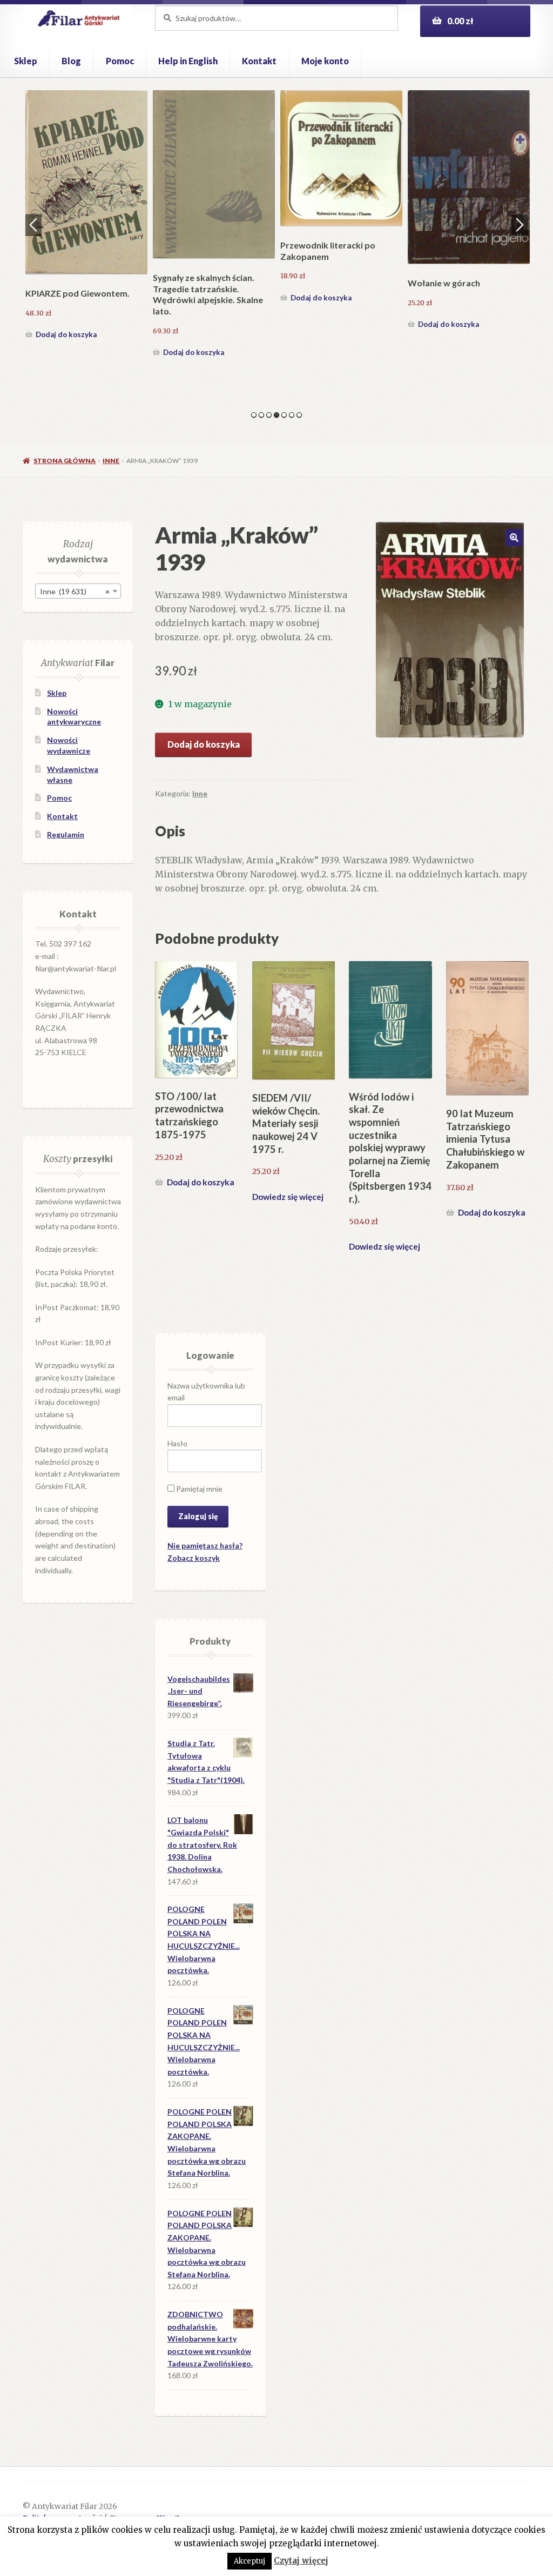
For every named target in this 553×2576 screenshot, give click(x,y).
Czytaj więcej (301, 2561)
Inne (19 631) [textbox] (75, 591)
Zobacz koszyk (194, 1558)
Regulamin (66, 834)
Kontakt (259, 61)
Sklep (26, 61)
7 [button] (299, 415)
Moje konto (325, 61)
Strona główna (65, 461)
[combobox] (78, 591)
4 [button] (276, 415)
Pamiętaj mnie (198, 1489)
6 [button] (292, 415)
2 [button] (261, 415)
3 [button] (269, 415)
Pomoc (120, 61)
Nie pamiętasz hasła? (205, 1545)
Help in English (188, 61)
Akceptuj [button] (249, 2561)
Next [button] (520, 225)
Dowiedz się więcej (288, 1197)
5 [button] (284, 415)
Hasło (177, 1443)
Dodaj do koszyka (66, 334)
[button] (514, 538)
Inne (111, 461)
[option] (86, 216)
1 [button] (254, 415)
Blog (71, 61)
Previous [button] (33, 225)
